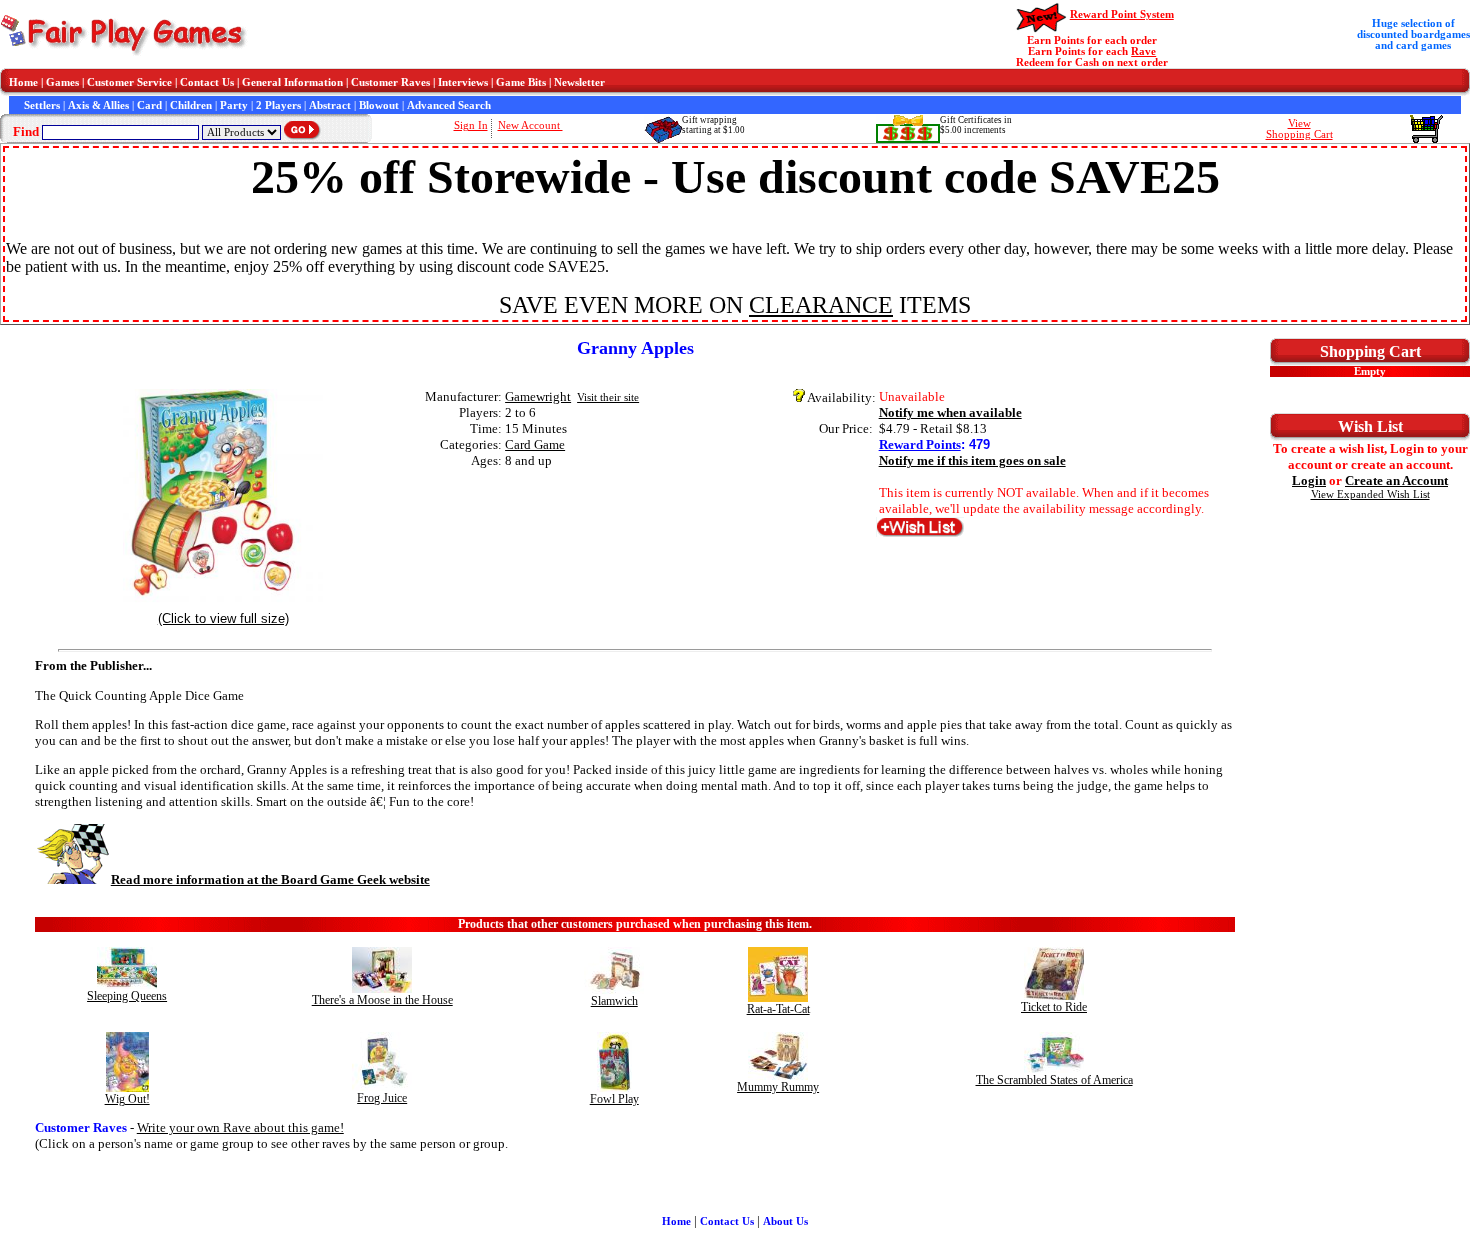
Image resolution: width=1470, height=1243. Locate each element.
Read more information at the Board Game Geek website (270, 879)
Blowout (379, 105)
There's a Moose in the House (382, 1000)
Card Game (535, 444)
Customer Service (129, 82)
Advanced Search (449, 105)
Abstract (330, 105)
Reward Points (920, 444)
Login (1309, 480)
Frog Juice (382, 1098)
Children (191, 105)
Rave (1143, 51)
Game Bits (521, 82)
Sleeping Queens (127, 996)
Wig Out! (127, 1099)
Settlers (42, 105)
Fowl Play (614, 1099)
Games (62, 82)
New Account (530, 125)
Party (234, 105)
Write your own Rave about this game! (240, 1127)
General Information (292, 82)
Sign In (471, 125)
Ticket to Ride (1054, 1007)
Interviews (463, 82)
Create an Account (1396, 480)
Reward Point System (1122, 14)
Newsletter (579, 82)
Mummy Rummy (778, 1087)
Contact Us (207, 82)
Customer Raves (390, 82)
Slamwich (614, 1001)
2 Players (278, 105)
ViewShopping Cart (1299, 129)
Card (149, 105)
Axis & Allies (98, 105)
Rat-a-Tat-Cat (778, 1009)
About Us (785, 1221)
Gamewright (538, 396)
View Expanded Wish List (1370, 494)
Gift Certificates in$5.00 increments (976, 125)
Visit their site (608, 397)
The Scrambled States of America (1054, 1080)
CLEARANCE (821, 305)
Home (23, 82)
